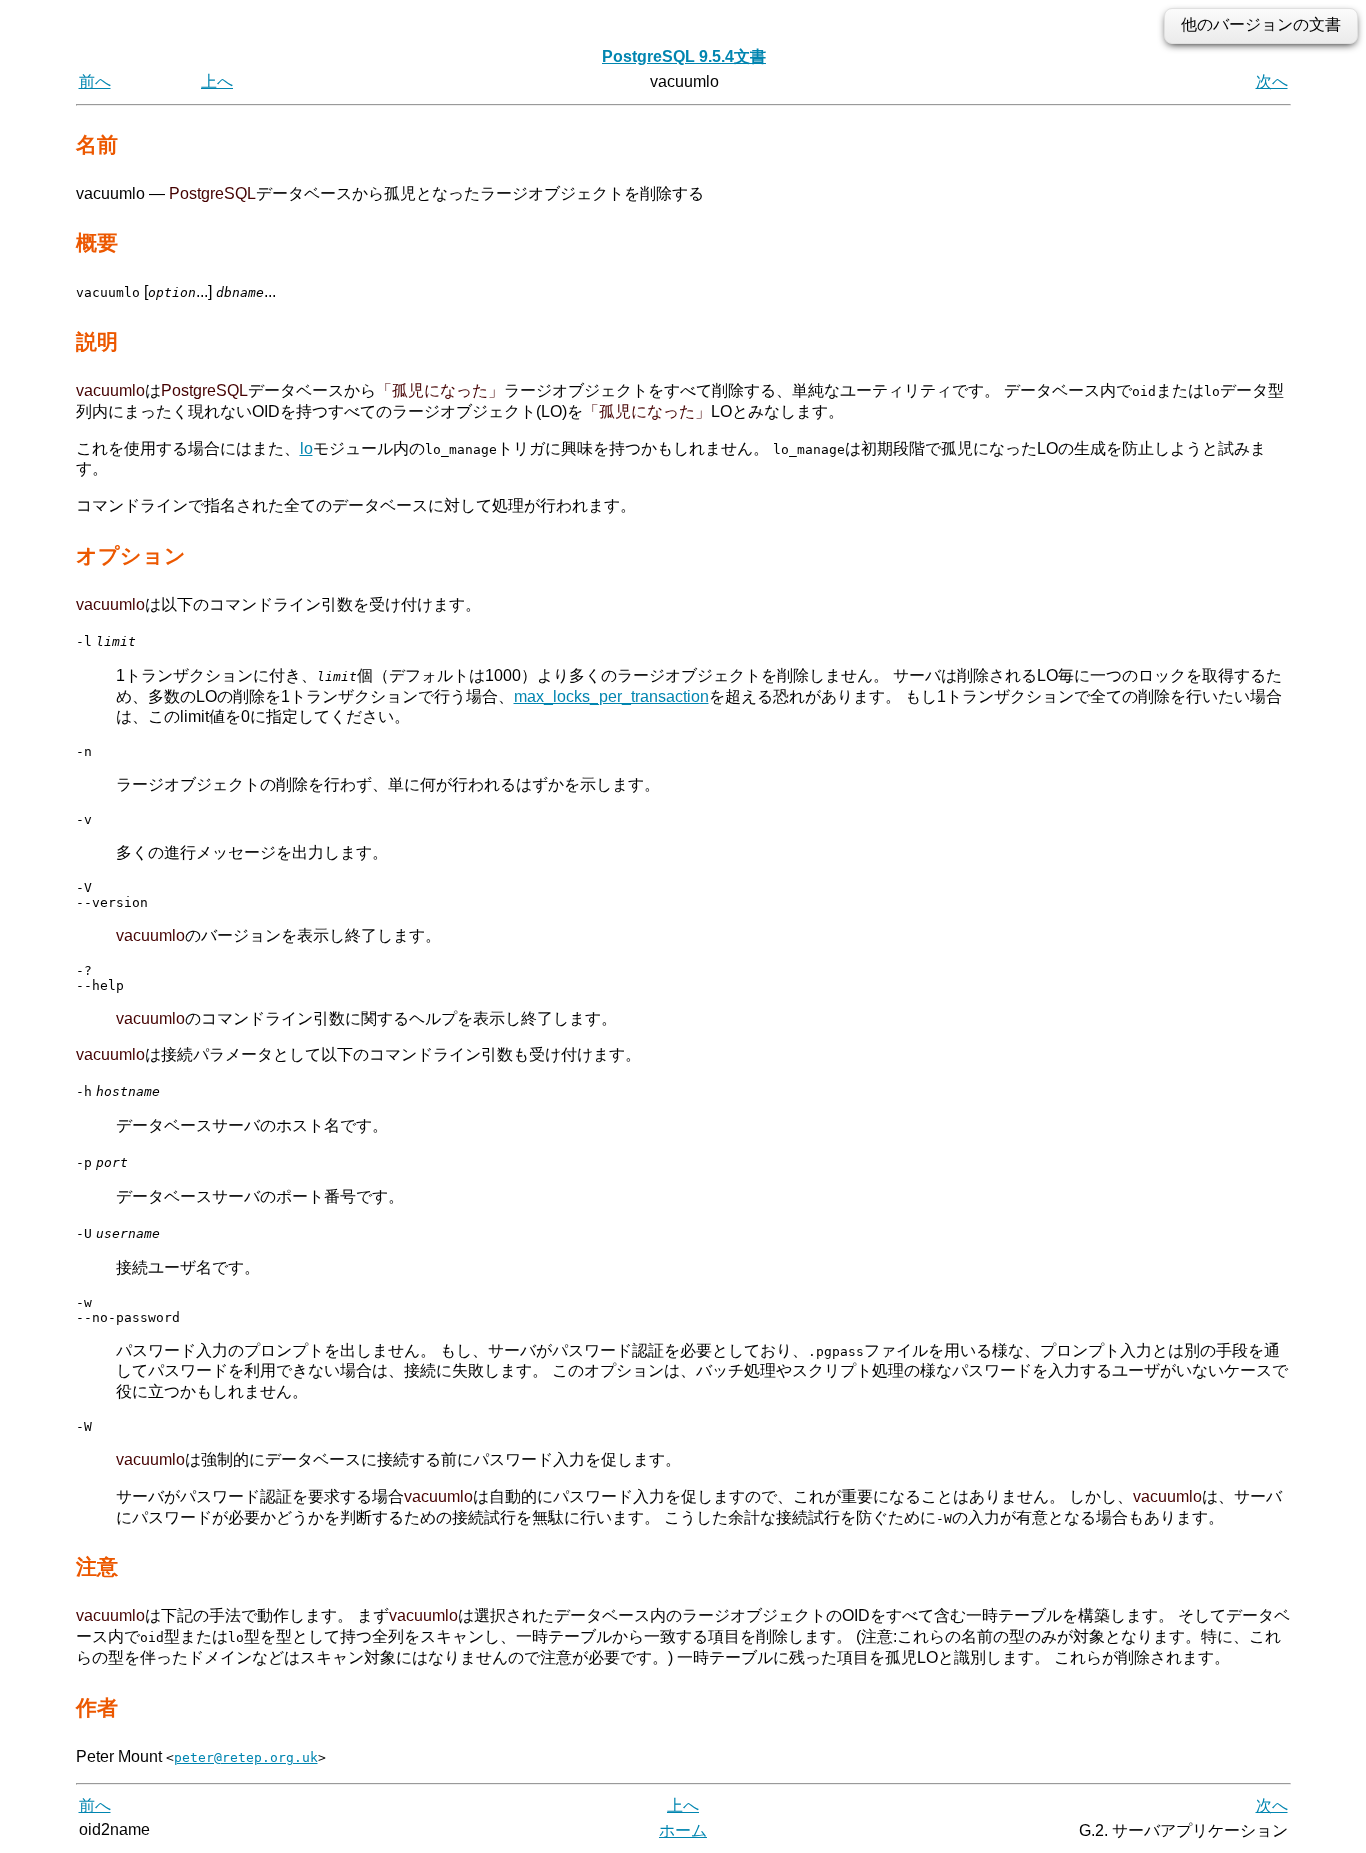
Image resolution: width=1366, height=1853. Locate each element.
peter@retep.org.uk (246, 1757)
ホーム (683, 1830)
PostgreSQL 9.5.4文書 (684, 56)
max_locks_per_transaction (611, 696)
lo (306, 448)
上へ (217, 81)
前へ (95, 81)
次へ (1272, 81)
